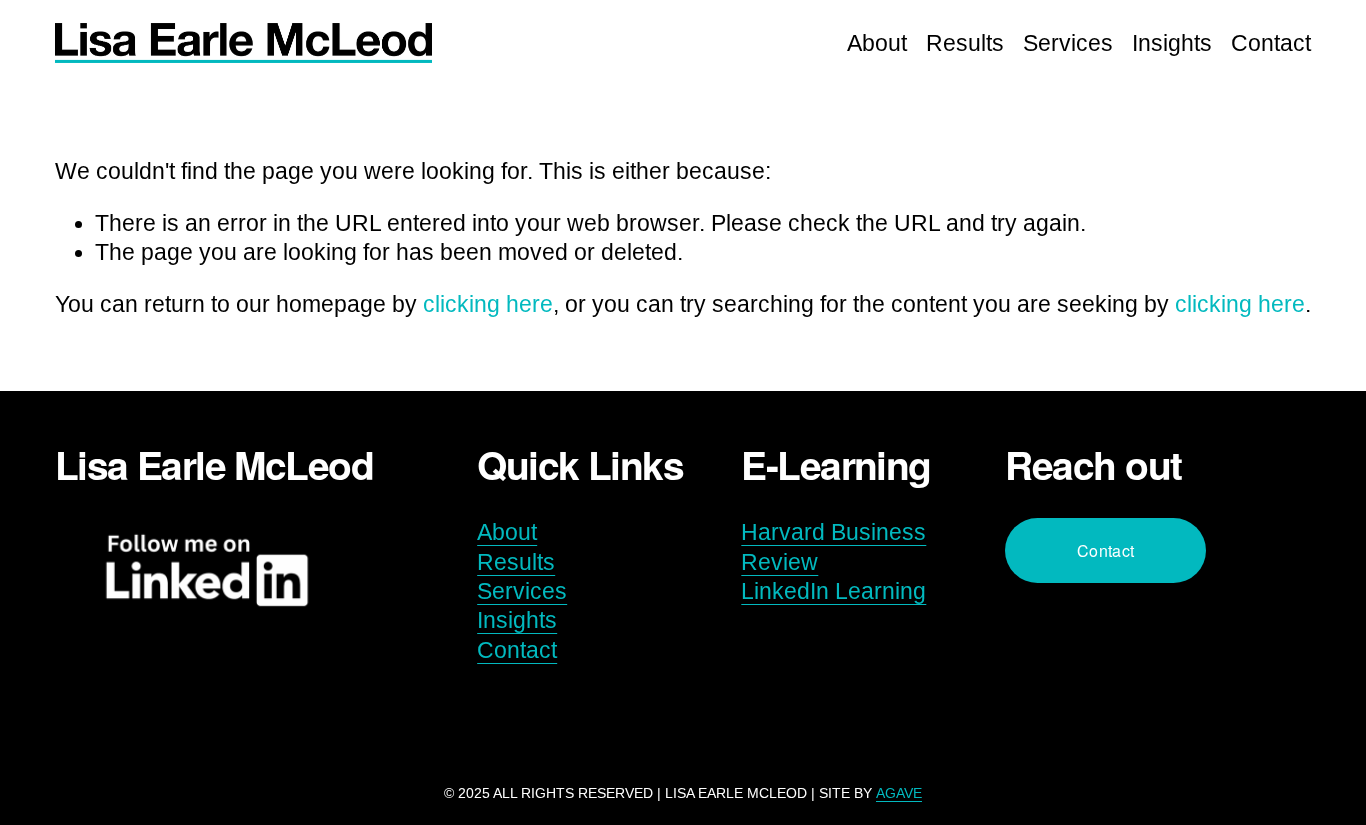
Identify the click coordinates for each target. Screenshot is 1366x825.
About (877, 43)
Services (1068, 43)
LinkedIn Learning (833, 591)
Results (965, 43)
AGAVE (899, 793)
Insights (1172, 43)
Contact (1271, 43)
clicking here (488, 304)
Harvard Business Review (833, 547)
